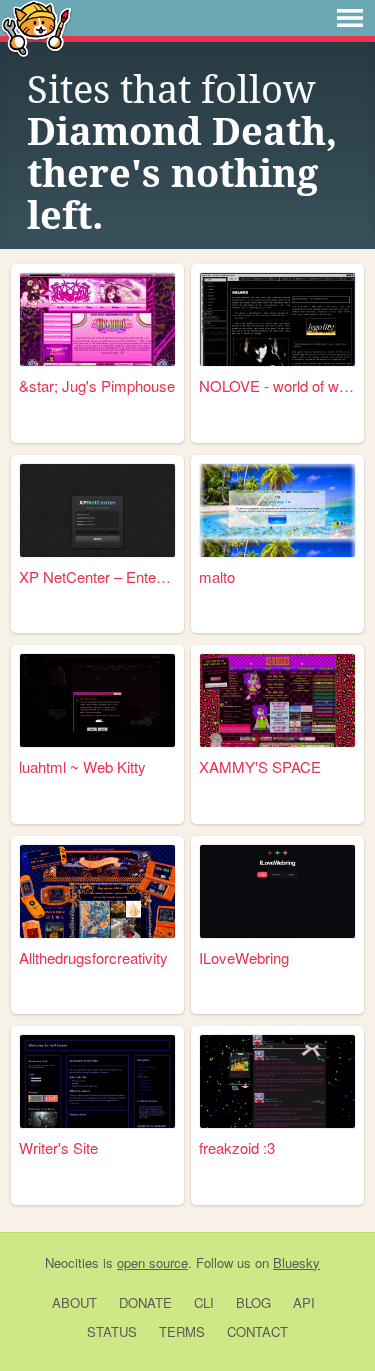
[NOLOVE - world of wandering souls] (277, 319)
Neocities (72, 1262)
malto (217, 576)
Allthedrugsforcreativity (93, 957)
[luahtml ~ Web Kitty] (97, 700)
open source (152, 1262)
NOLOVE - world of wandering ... (277, 385)
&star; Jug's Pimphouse (97, 385)
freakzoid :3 (237, 1147)
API (304, 1302)
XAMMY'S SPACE (260, 766)
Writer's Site (58, 1147)
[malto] (277, 510)
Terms (182, 1331)
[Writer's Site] (97, 1081)
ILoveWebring (244, 957)
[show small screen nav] (350, 18)
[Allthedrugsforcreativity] (97, 891)
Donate (145, 1302)
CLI (204, 1302)
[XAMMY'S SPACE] (277, 700)
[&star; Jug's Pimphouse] (97, 319)
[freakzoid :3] (277, 1081)
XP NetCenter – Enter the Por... (97, 576)
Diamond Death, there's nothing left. (182, 174)
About (74, 1302)
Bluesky (296, 1262)
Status (112, 1331)
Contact (257, 1331)
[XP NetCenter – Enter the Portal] (97, 510)
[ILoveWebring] (277, 891)
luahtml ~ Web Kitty (82, 766)
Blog (253, 1302)
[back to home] (36, 27)
